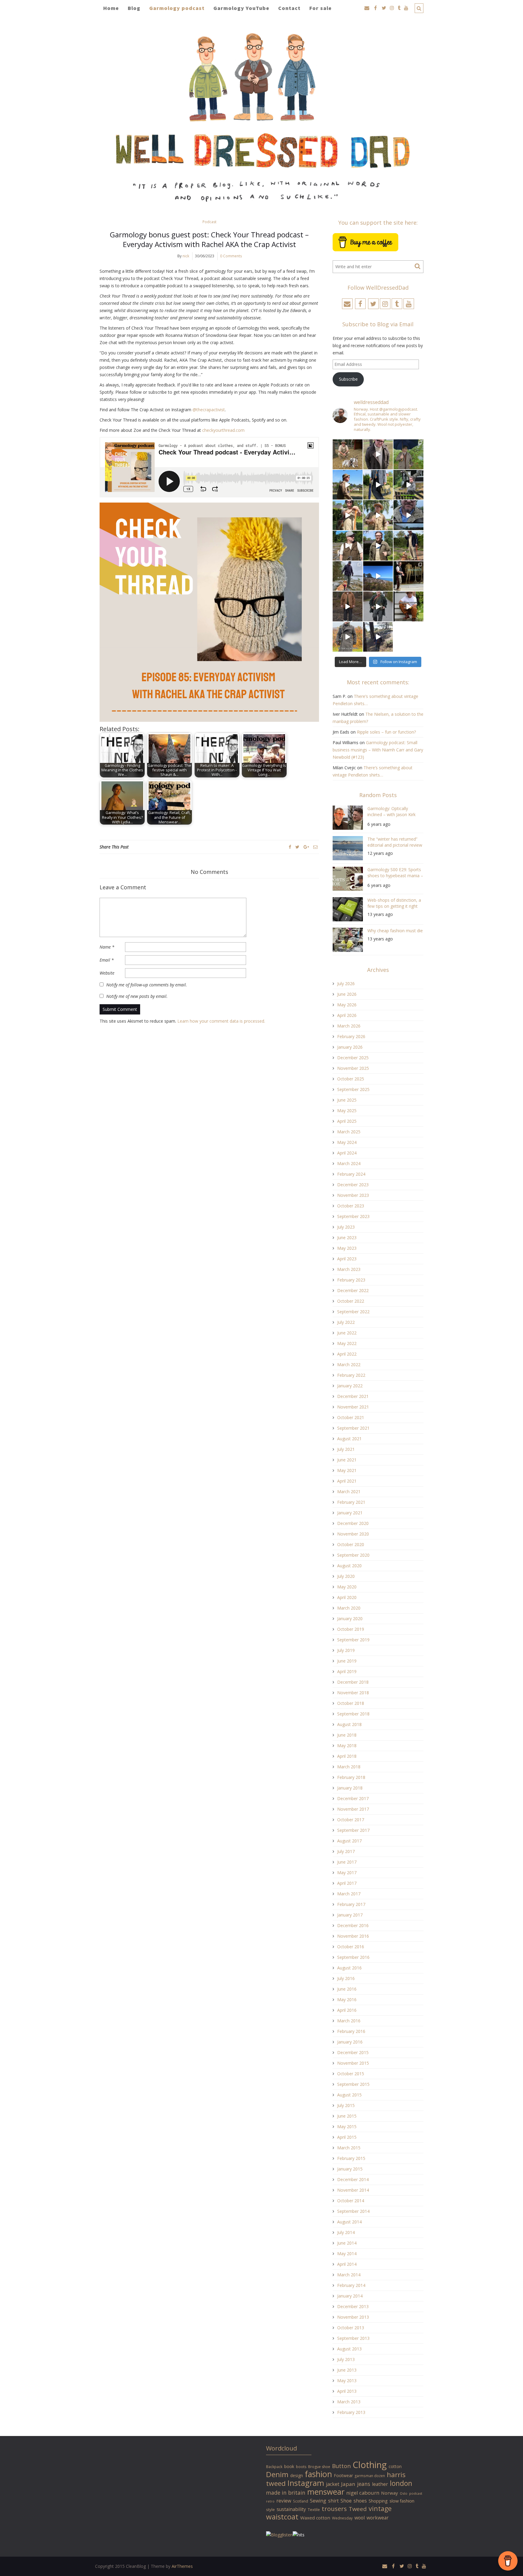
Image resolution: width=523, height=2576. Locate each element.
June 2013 (347, 2370)
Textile (314, 2509)
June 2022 (347, 1333)
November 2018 (353, 1693)
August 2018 (349, 1724)
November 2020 (353, 1534)
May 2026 (347, 1005)
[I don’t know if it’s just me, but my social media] (378, 454)
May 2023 (347, 1248)
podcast (416, 2493)
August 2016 (349, 1968)
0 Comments (231, 256)
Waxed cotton (315, 2518)
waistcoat (282, 2517)
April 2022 (347, 1354)
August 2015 (349, 2095)
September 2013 (353, 2338)
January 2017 (350, 1915)
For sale (321, 8)
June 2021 (347, 1460)
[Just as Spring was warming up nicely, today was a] (348, 576)
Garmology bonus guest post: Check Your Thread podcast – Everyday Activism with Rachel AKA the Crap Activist (209, 239)
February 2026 (351, 1036)
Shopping (378, 2501)
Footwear (343, 2475)
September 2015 (353, 2084)
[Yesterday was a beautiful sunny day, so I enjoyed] (378, 637)
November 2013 (353, 2317)
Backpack (274, 2467)
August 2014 (349, 2222)
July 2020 (346, 1576)
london (401, 2483)
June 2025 (347, 1100)
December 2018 (353, 1682)
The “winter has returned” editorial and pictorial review (395, 842)
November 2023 (353, 1195)
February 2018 (351, 1777)
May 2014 (347, 2254)
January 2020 (350, 1619)
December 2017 (353, 1798)
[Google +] (306, 847)
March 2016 (349, 2021)
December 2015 (353, 2052)
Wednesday (342, 2518)
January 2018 (350, 1788)
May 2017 (347, 1873)
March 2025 (349, 1132)
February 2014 (351, 2285)
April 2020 (347, 1597)
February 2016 (351, 2031)
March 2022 (349, 1365)
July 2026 (346, 984)
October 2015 (351, 2074)
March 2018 (349, 1767)
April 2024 (347, 1153)
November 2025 (353, 1068)
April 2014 (347, 2264)
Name (107, 947)
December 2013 (353, 2306)
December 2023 (353, 1185)
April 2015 (347, 2137)
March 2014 (349, 2275)
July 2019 (346, 1650)
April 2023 (347, 1259)
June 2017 (347, 1862)
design (297, 2475)
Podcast (209, 222)
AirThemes (182, 2566)
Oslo (404, 2493)
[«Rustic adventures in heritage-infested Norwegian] (408, 485)
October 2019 (351, 1629)
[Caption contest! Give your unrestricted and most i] (348, 454)
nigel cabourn (363, 2493)
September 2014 (353, 2211)
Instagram (306, 2483)
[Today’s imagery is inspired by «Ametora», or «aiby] (378, 485)
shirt (333, 2501)
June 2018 (347, 1735)
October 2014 (351, 2201)
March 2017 (349, 1894)
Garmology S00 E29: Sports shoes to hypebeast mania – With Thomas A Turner (395, 873)
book (289, 2466)
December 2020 (353, 1523)
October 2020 (351, 1544)
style (270, 2509)
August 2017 (349, 1841)
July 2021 (346, 1449)
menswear (326, 2492)
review (284, 2501)
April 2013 (347, 2391)
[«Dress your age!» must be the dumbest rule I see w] (408, 606)
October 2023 (351, 1206)
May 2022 (347, 1343)
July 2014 (346, 2232)
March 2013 (349, 2402)
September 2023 (353, 1216)
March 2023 (349, 1269)
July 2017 (346, 1851)
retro (270, 2501)
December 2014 (353, 2179)
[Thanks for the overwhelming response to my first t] (378, 606)
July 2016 (346, 1978)
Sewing (318, 2501)
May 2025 (347, 1111)
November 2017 (353, 1809)
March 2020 (349, 1608)
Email (107, 960)
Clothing (370, 2465)
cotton (395, 2466)
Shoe (346, 2501)
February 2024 (351, 1174)
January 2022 (350, 1386)
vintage (380, 2508)
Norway (390, 2493)
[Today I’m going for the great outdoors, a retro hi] (378, 576)
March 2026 (349, 1026)
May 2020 (347, 1587)
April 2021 (347, 1481)
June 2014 (347, 2243)
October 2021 (351, 1417)
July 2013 (346, 2359)
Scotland (301, 2501)
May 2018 (347, 1746)
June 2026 (347, 994)
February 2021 (351, 1502)
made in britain (286, 2493)
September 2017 (353, 1830)
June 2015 (347, 2116)
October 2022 (351, 1301)
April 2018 (347, 1756)
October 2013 (351, 2328)
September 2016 (353, 1957)
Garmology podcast (177, 8)
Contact (289, 8)
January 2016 (350, 2042)
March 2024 (349, 1163)
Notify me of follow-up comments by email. (147, 985)
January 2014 (350, 2296)
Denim (277, 2474)
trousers (334, 2509)
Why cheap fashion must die (395, 931)
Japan (348, 2484)
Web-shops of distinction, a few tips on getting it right (394, 903)
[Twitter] (297, 847)
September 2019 (353, 1640)
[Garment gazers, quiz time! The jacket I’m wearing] (378, 546)
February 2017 (351, 1904)
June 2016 (347, 1989)
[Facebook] (290, 847)
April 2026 (347, 1015)
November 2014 (353, 2190)
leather (380, 2484)
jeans (364, 2484)
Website (107, 973)
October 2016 (351, 1947)
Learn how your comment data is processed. (221, 1021)
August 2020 (349, 1566)
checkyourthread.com (223, 430)
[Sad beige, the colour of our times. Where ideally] (348, 515)
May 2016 (347, 2000)
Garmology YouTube (241, 8)
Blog (134, 8)
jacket (333, 2484)
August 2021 (349, 1439)
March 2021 (349, 1492)
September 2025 (353, 1089)
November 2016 (353, 1936)
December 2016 (353, 1925)
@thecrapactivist (209, 410)
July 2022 (346, 1322)
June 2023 (347, 1238)
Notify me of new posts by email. (137, 996)
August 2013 (349, 2349)
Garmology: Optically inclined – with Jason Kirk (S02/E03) (391, 812)
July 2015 (346, 2105)
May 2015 (347, 2127)
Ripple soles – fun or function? (386, 732)
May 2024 (347, 1142)
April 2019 (347, 1671)
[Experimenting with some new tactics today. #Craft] (348, 606)
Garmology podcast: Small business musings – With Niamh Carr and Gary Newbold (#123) (378, 750)
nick (186, 256)
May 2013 (347, 2381)
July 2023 (346, 1227)
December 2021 (353, 1396)
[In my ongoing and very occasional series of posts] (408, 576)
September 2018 (353, 1714)
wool (360, 2518)
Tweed (358, 2509)
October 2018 (351, 1703)
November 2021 (353, 1407)
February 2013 (351, 2412)
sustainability (291, 2509)
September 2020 (353, 1555)
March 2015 (349, 2148)
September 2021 (353, 1428)
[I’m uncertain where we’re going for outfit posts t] (408, 454)
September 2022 (353, 1312)
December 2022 (353, 1290)
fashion (318, 2474)
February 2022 (351, 1375)
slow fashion (402, 2501)
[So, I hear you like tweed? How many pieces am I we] (348, 637)
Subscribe (348, 379)
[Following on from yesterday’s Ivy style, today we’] (348, 485)
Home (111, 8)
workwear (378, 2518)
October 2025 (351, 1079)
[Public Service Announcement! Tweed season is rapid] (348, 546)
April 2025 (347, 1121)
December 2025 (353, 1058)
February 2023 (351, 1280)
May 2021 (347, 1470)
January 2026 (350, 1047)
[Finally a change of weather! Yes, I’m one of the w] (408, 515)
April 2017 (347, 1883)
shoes (360, 2501)
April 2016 (347, 2010)
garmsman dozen (370, 2476)
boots (301, 2467)
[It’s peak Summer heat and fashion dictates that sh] (378, 515)
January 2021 (350, 1513)
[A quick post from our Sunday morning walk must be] (408, 546)
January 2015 (350, 2169)
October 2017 (351, 1820)
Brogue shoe (319, 2467)
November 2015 (353, 2063)
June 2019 (347, 1661)
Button (341, 2466)
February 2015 (351, 2158)
